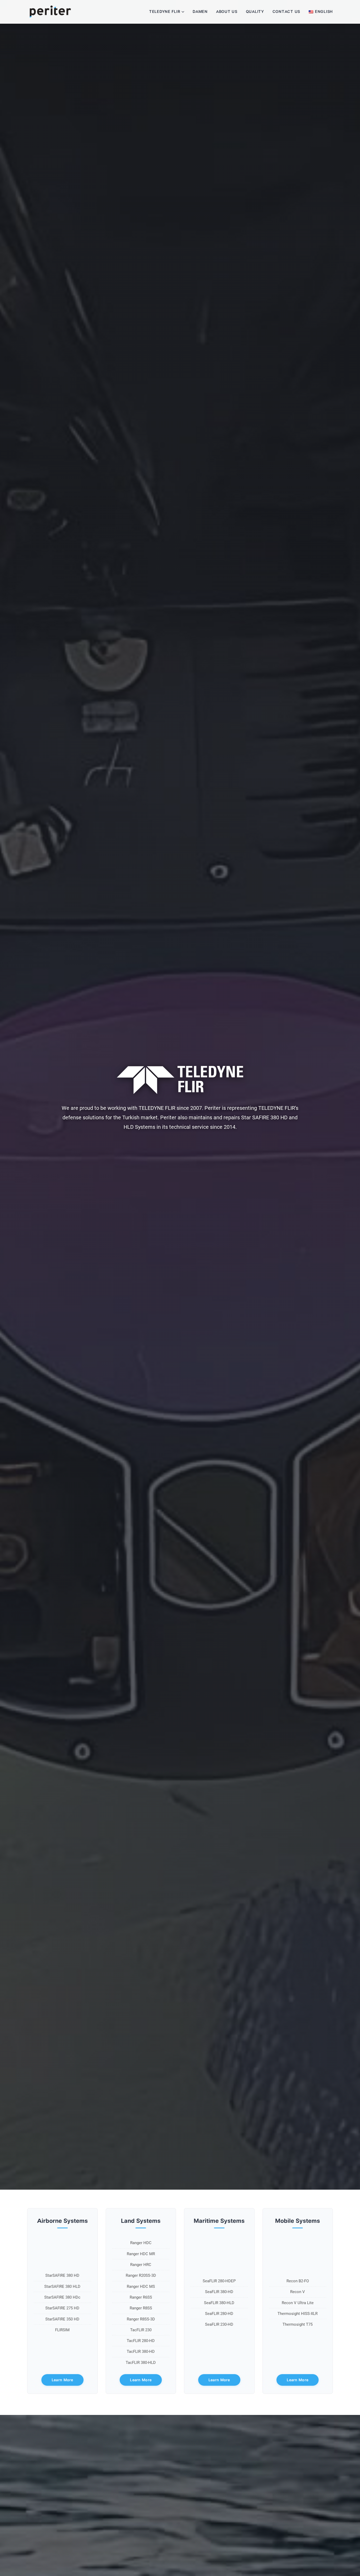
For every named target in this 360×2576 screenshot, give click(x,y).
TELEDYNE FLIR (165, 12)
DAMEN (200, 12)
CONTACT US (286, 12)
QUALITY (255, 12)
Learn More (62, 2380)
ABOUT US (227, 12)
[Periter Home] (50, 12)
